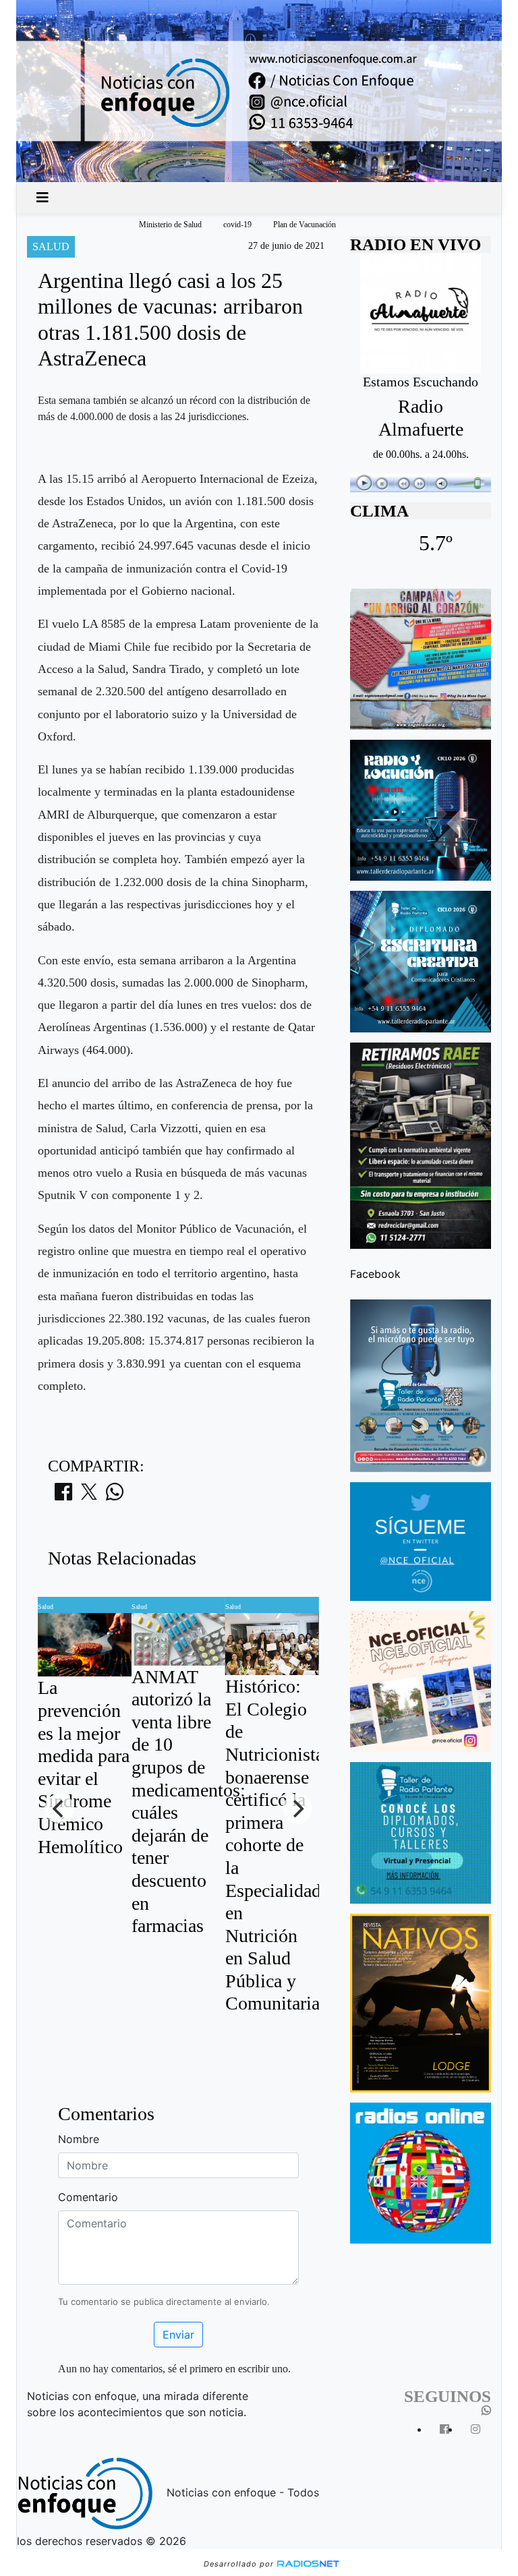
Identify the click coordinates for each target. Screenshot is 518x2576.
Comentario (88, 2197)
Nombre (79, 2139)
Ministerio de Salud (170, 225)
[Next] (297, 1809)
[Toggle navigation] (42, 198)
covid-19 (237, 225)
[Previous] (59, 1809)
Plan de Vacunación (305, 225)
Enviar (178, 2335)
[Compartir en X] (89, 1496)
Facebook (375, 1274)
